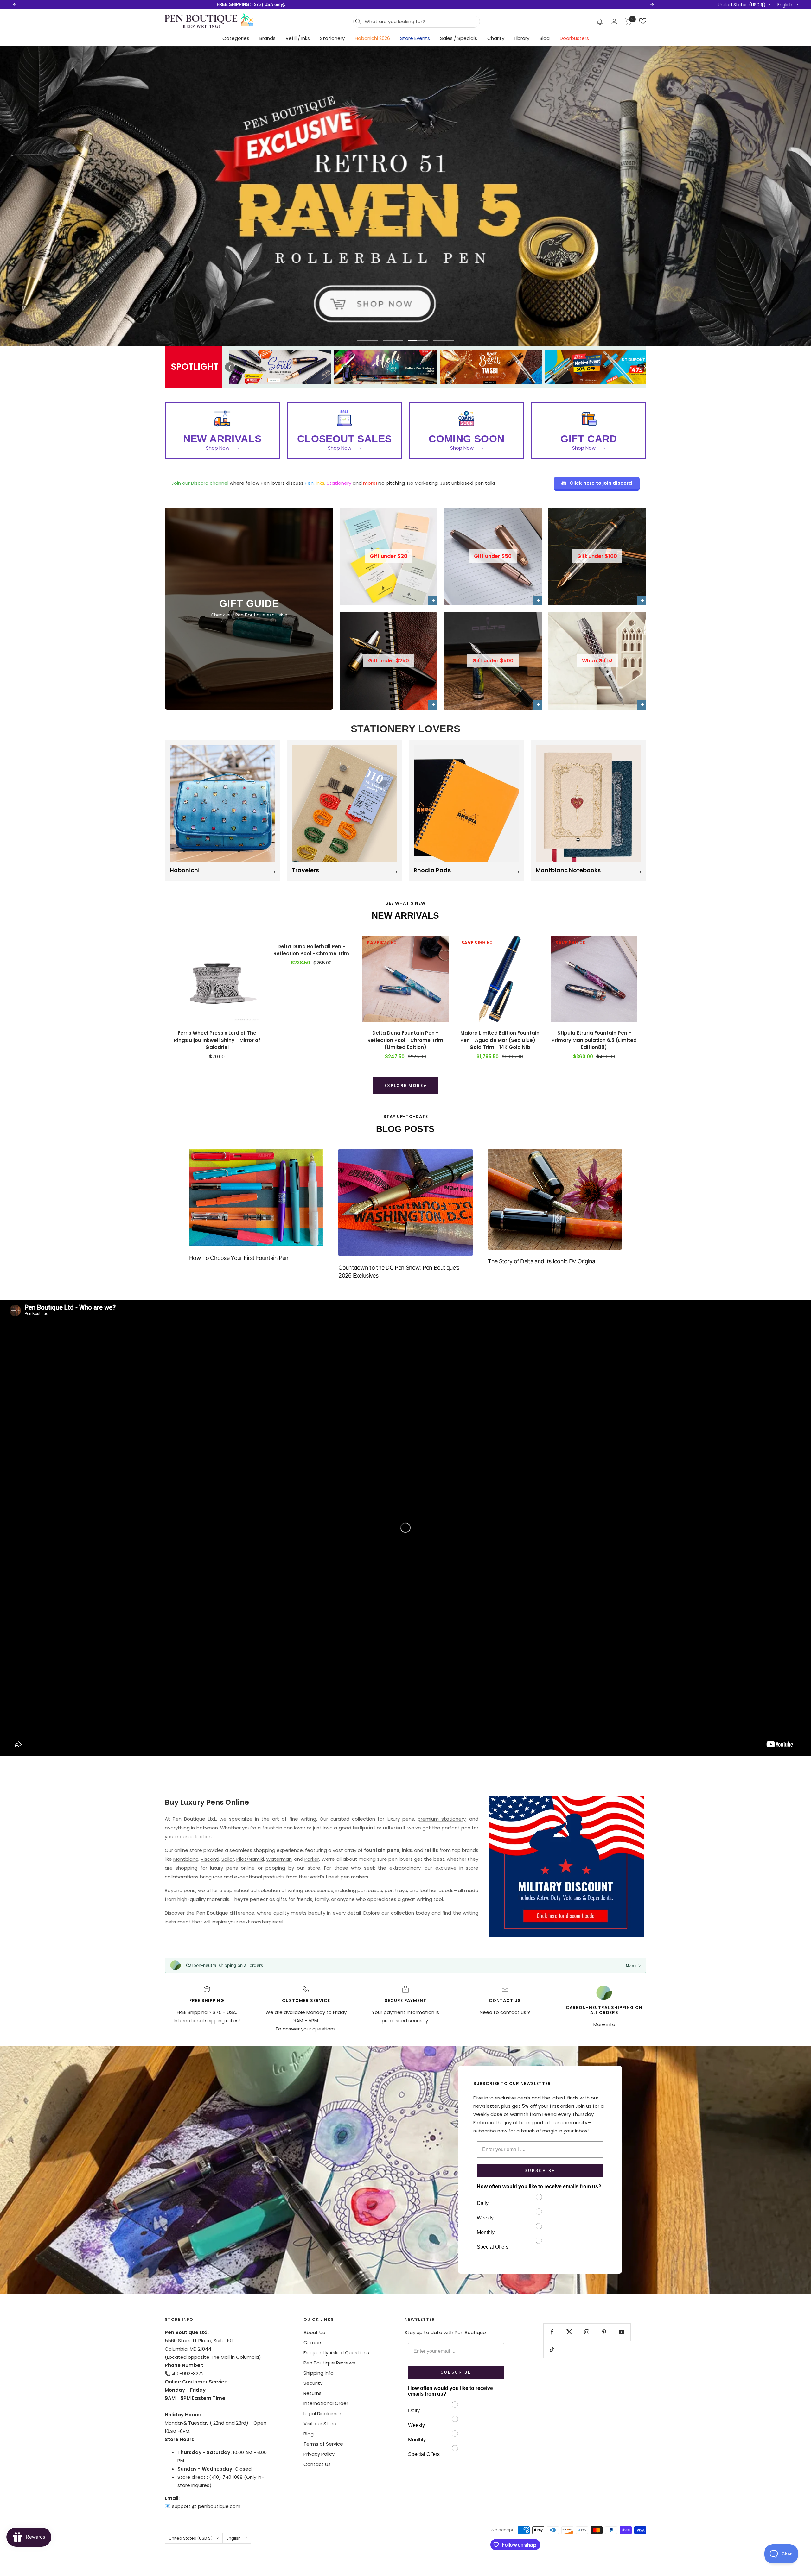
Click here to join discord (601, 483)
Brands (268, 38)
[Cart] (628, 22)
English (785, 5)
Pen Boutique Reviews (329, 2363)
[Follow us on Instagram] (587, 2332)
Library (522, 38)
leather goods (437, 1890)
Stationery (332, 38)
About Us (314, 2332)
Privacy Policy (319, 2454)
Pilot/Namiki (250, 1859)
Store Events (415, 38)
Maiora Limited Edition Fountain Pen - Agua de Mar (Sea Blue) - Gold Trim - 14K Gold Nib (500, 1040)
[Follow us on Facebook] (552, 2332)
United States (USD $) (742, 5)
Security (313, 2383)
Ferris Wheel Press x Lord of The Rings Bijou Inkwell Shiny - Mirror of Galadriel (217, 1040)
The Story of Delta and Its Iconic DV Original (542, 1261)
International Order (326, 2403)
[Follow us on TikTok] (552, 2349)
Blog (545, 38)
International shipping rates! (207, 2020)
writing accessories (310, 1890)
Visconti (210, 1859)
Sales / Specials (459, 38)
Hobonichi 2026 (372, 38)
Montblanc (186, 1859)
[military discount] (567, 1867)
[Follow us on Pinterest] (604, 2332)
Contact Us (317, 2464)
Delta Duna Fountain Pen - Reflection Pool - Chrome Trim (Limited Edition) (405, 1040)
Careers (313, 2342)
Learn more (328, 5)
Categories (236, 38)
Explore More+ (405, 1086)
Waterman (279, 1859)
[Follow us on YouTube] (622, 2332)
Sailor (228, 1859)
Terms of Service (323, 2444)
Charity (496, 38)
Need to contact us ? (505, 2012)
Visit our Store (320, 2424)
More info (633, 1965)
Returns (313, 2393)
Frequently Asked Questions (336, 2353)
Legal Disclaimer (322, 2413)
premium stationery (442, 1819)
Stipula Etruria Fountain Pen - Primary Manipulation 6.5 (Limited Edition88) (594, 1040)
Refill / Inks (298, 38)
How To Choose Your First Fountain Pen (239, 1258)
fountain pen (278, 1828)
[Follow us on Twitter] (569, 2332)
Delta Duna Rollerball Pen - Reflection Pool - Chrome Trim (311, 950)
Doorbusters (574, 38)
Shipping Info (319, 2373)
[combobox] (421, 22)
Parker (312, 1859)
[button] (600, 22)
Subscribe (540, 2171)
